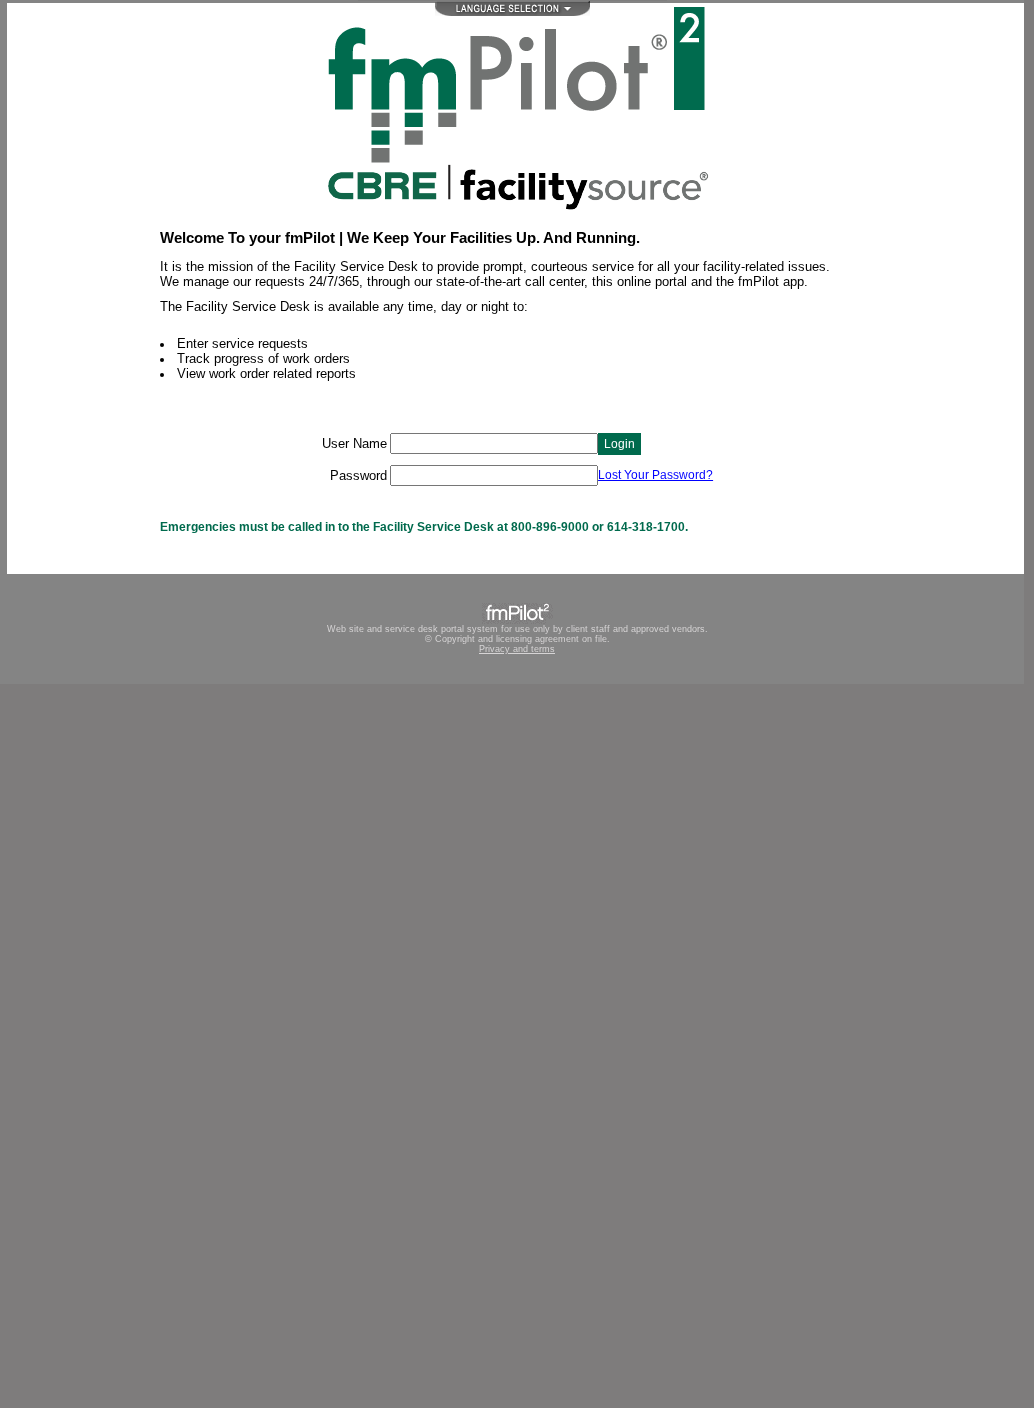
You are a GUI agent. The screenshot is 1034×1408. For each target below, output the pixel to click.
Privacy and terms (517, 649)
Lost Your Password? (655, 475)
